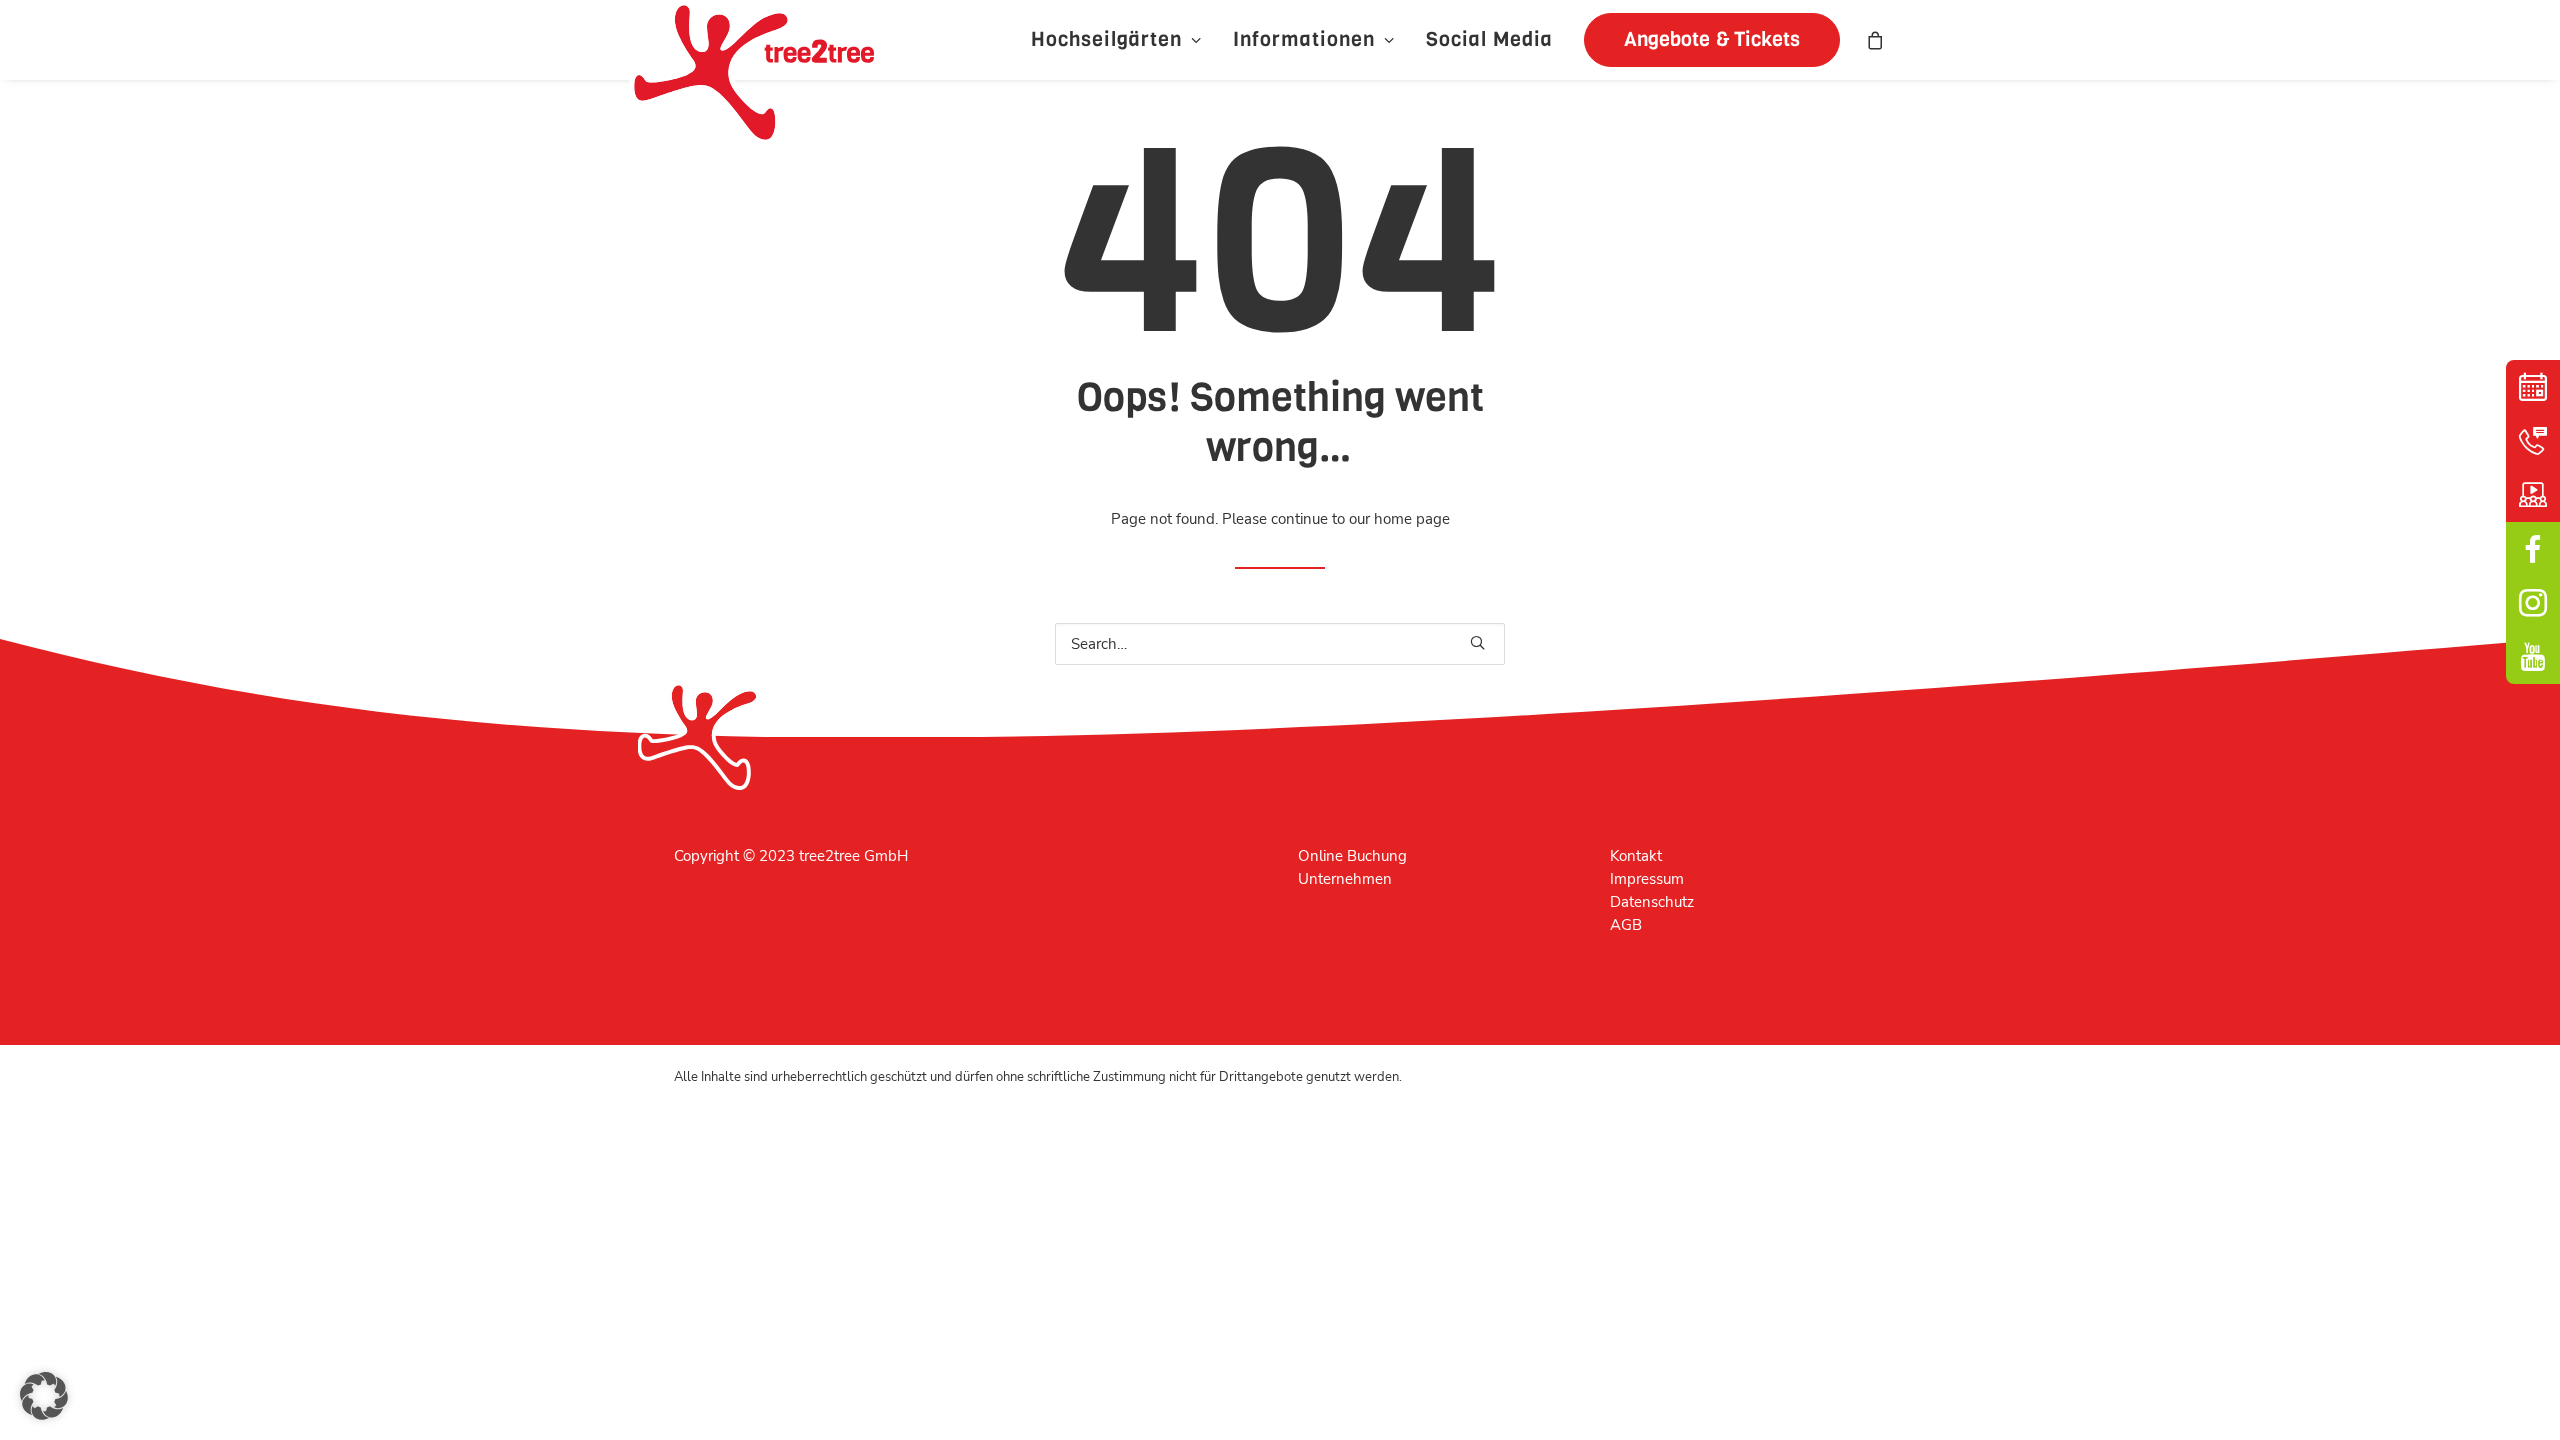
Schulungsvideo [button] (2533, 495)
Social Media (1489, 39)
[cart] (1876, 40)
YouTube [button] (2533, 657)
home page (1412, 519)
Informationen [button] (1304, 39)
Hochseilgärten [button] (1106, 39)
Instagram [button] (2533, 603)
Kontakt (1636, 856)
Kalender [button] (2533, 387)
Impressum (1647, 879)
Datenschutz (1652, 902)
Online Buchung (1352, 856)
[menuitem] (1116, 40)
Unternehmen (1345, 879)
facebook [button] (2533, 549)
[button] (1705, 40)
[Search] (1280, 644)
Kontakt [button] (2533, 441)
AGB (1626, 925)
